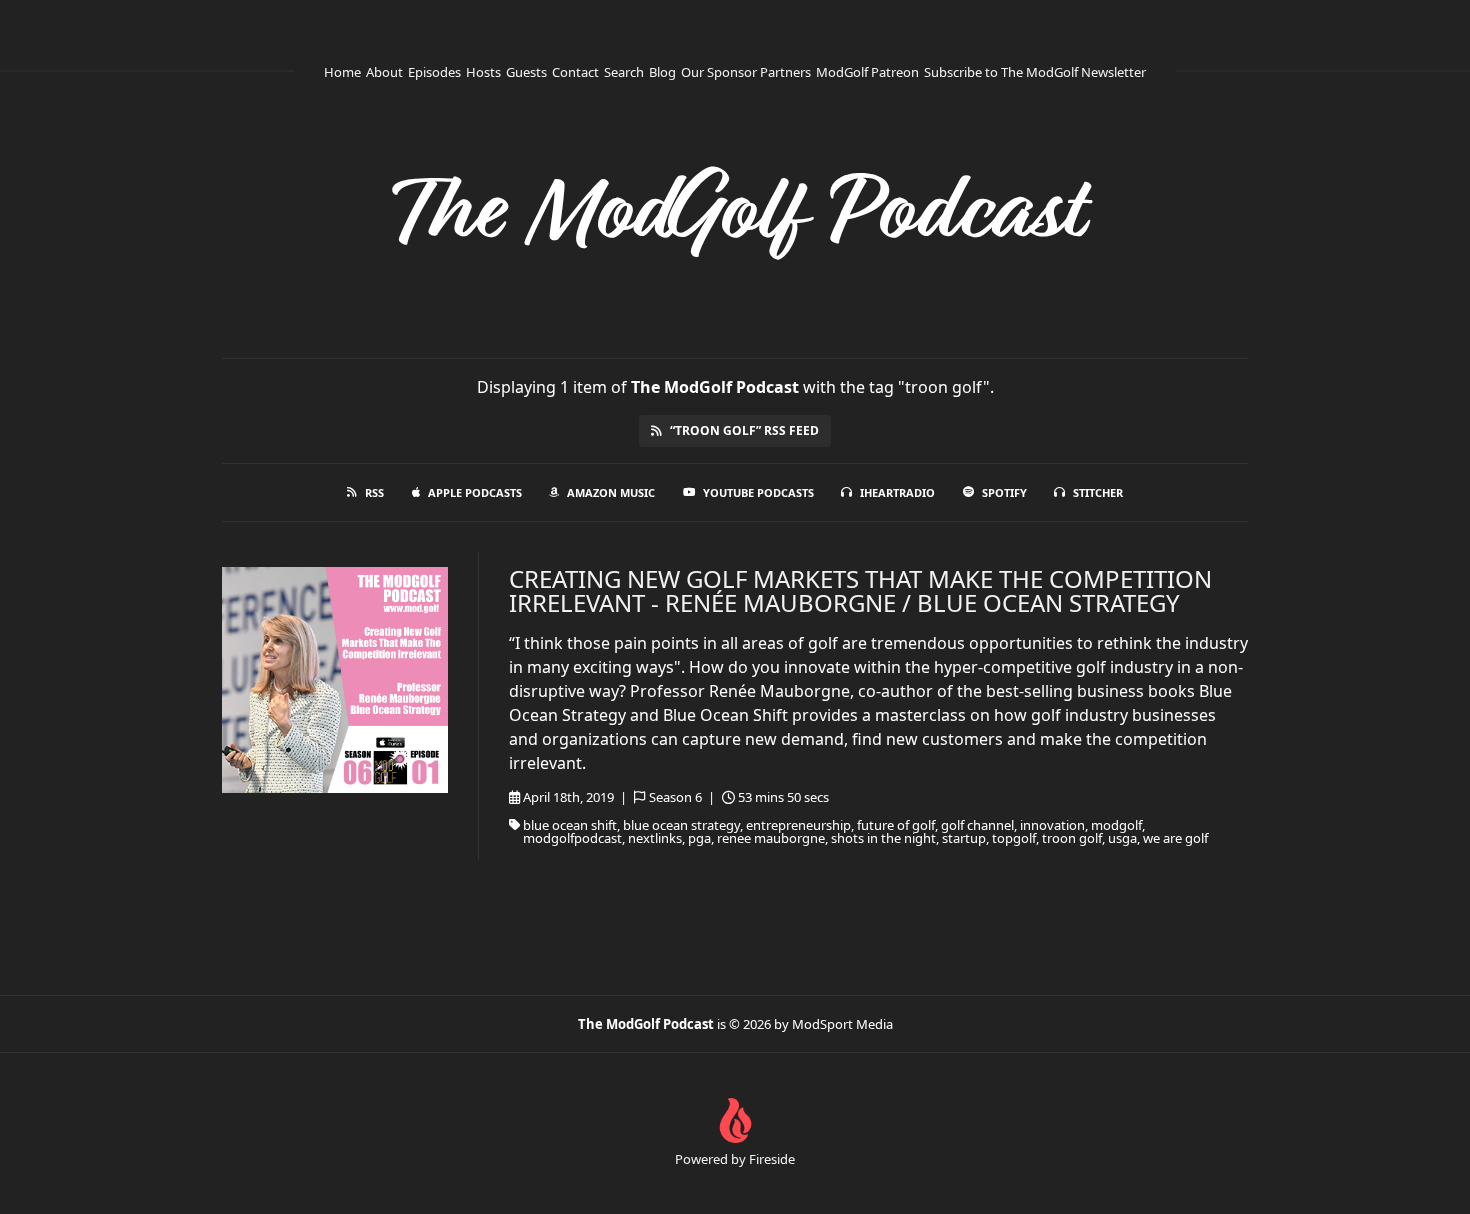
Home (342, 72)
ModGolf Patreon (867, 72)
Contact (575, 72)
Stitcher (1098, 492)
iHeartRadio (897, 492)
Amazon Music (611, 492)
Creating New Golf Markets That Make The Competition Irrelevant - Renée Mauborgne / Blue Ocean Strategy (860, 590)
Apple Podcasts (475, 492)
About (384, 72)
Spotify (1004, 492)
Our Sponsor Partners (746, 72)
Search (624, 72)
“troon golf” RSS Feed (744, 430)
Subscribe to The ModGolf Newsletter (1035, 72)
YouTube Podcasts (758, 492)
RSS (374, 492)
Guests (526, 72)
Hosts (483, 72)
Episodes (434, 72)
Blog (662, 72)
